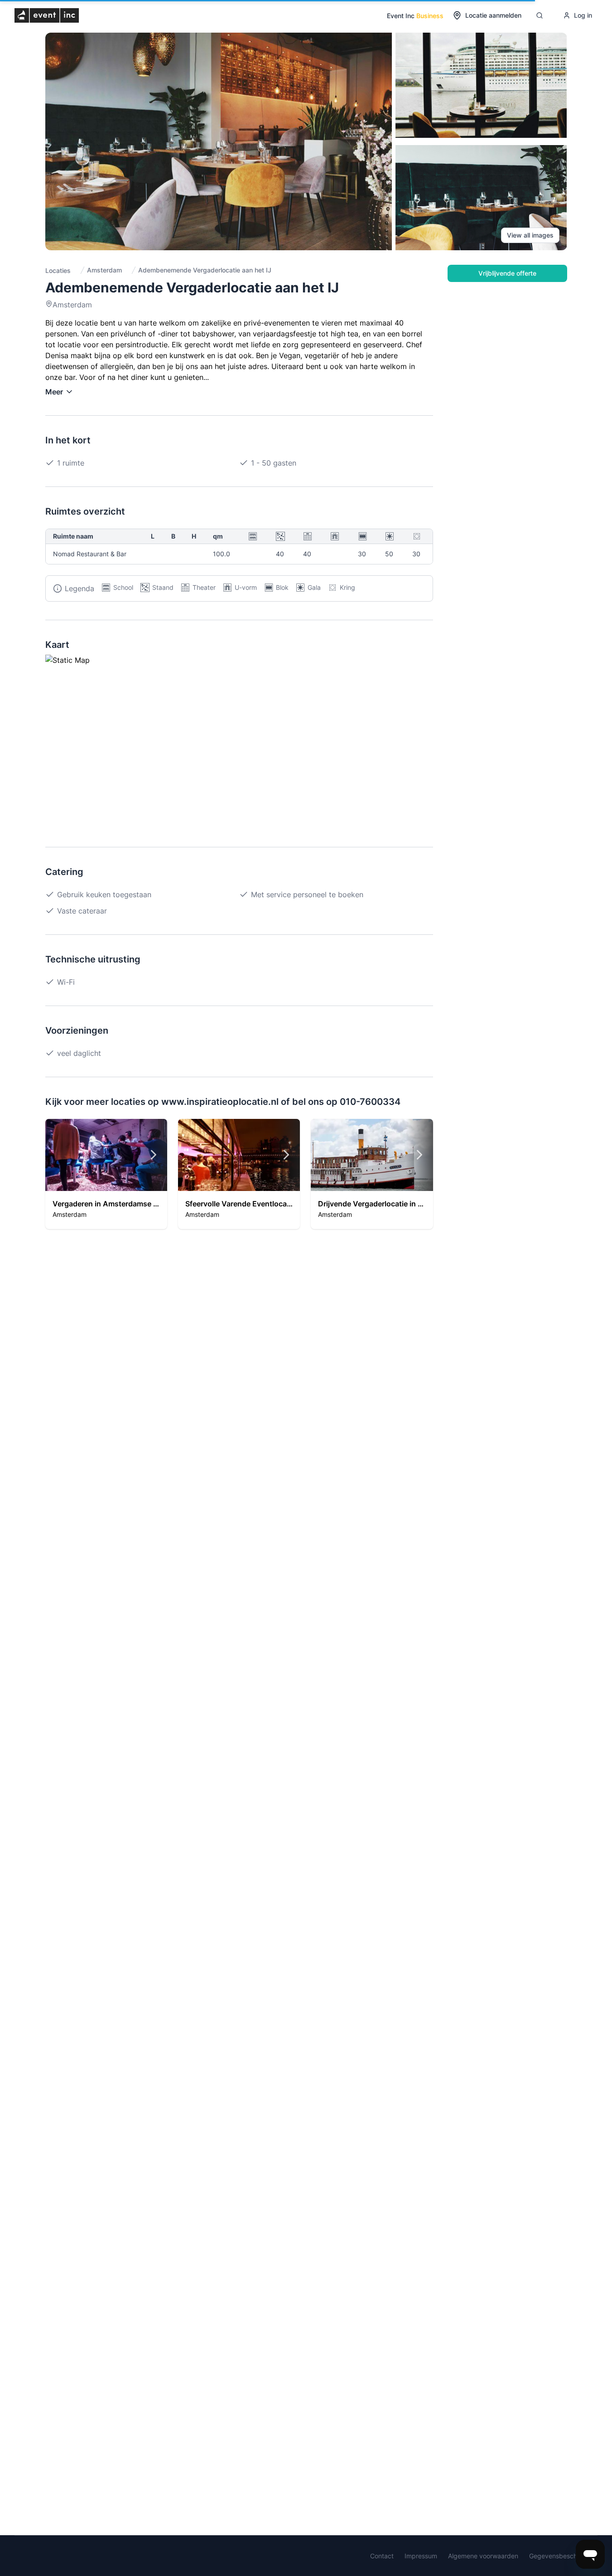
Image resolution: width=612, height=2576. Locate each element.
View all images (530, 235)
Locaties (58, 270)
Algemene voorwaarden (483, 2556)
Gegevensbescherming (563, 2556)
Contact (382, 2556)
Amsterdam (104, 270)
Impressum (421, 2556)
